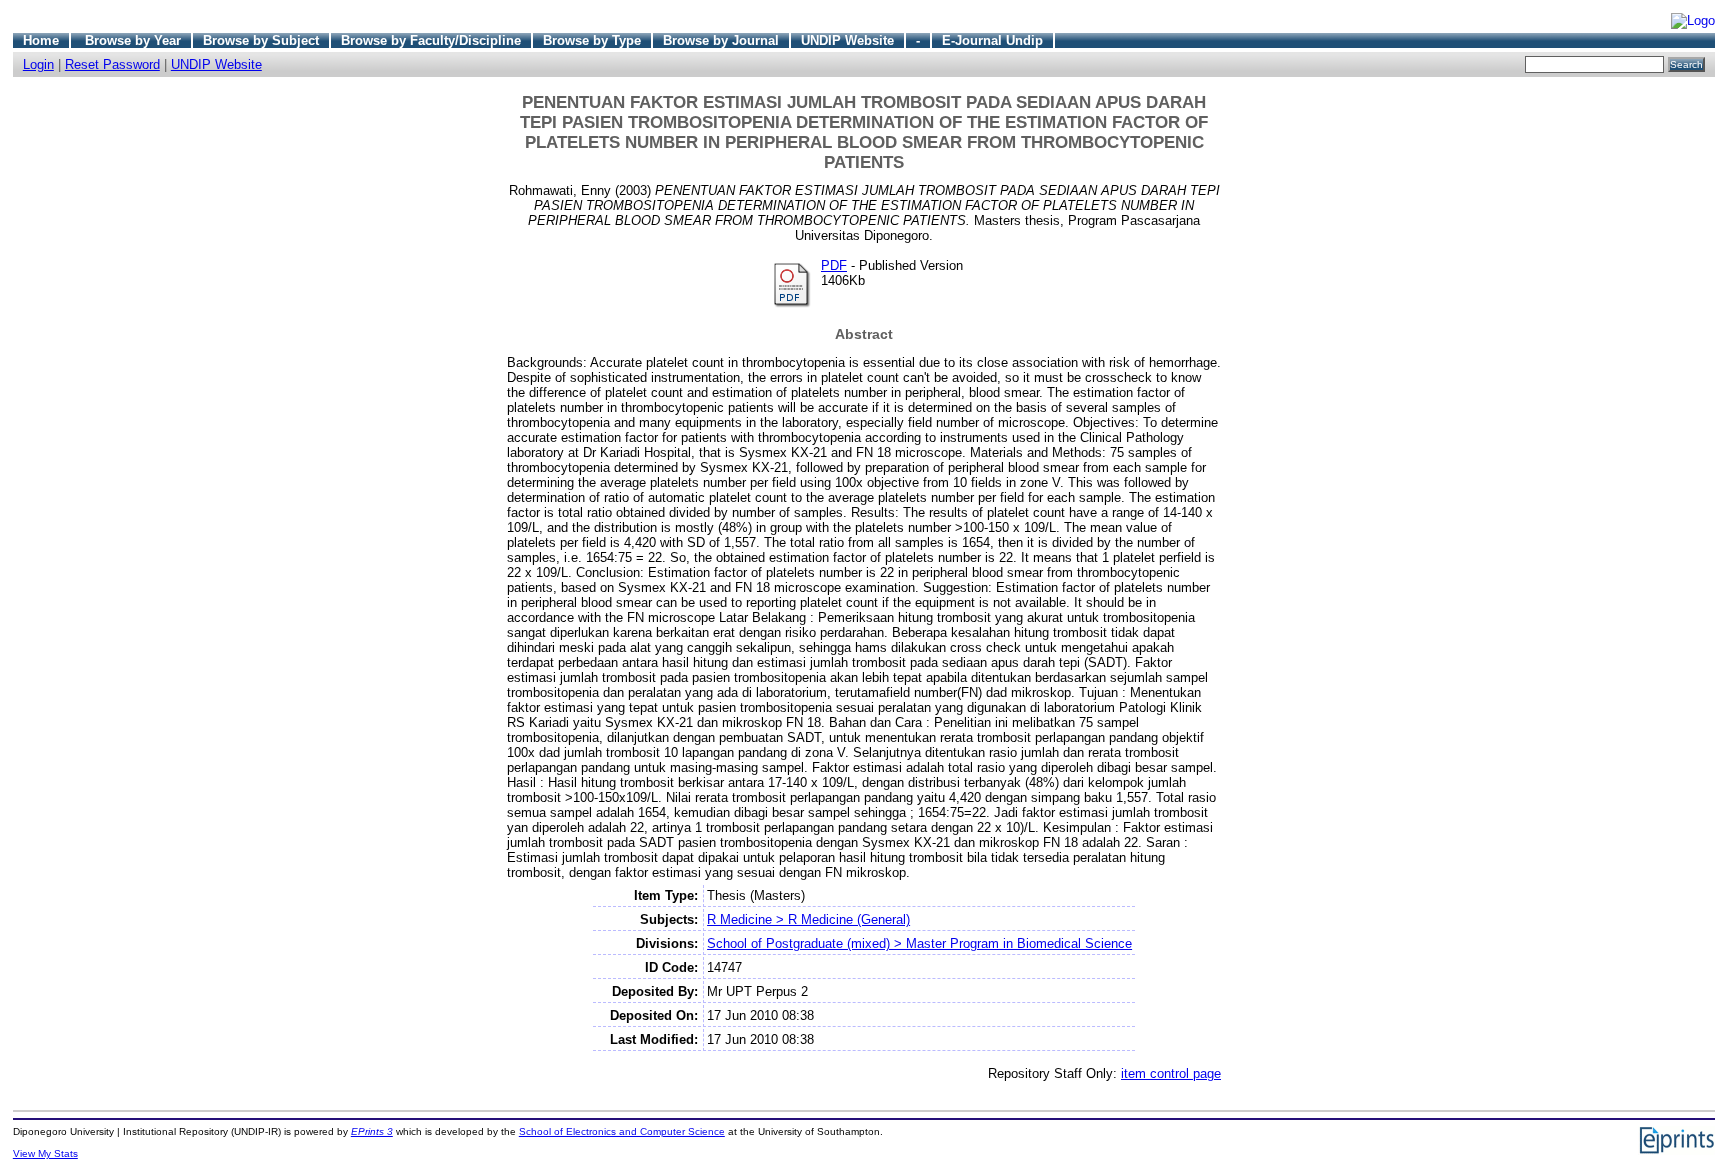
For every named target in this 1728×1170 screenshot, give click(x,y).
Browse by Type (592, 40)
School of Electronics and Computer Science (622, 1131)
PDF (834, 265)
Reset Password (112, 64)
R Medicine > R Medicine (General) (808, 919)
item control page (1171, 1073)
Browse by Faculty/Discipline (431, 40)
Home (41, 40)
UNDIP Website (847, 40)
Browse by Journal (721, 40)
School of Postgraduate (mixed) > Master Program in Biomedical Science (919, 943)
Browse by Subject (261, 40)
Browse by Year (133, 40)
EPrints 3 (372, 1131)
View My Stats (45, 1153)
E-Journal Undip (992, 40)
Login (38, 64)
